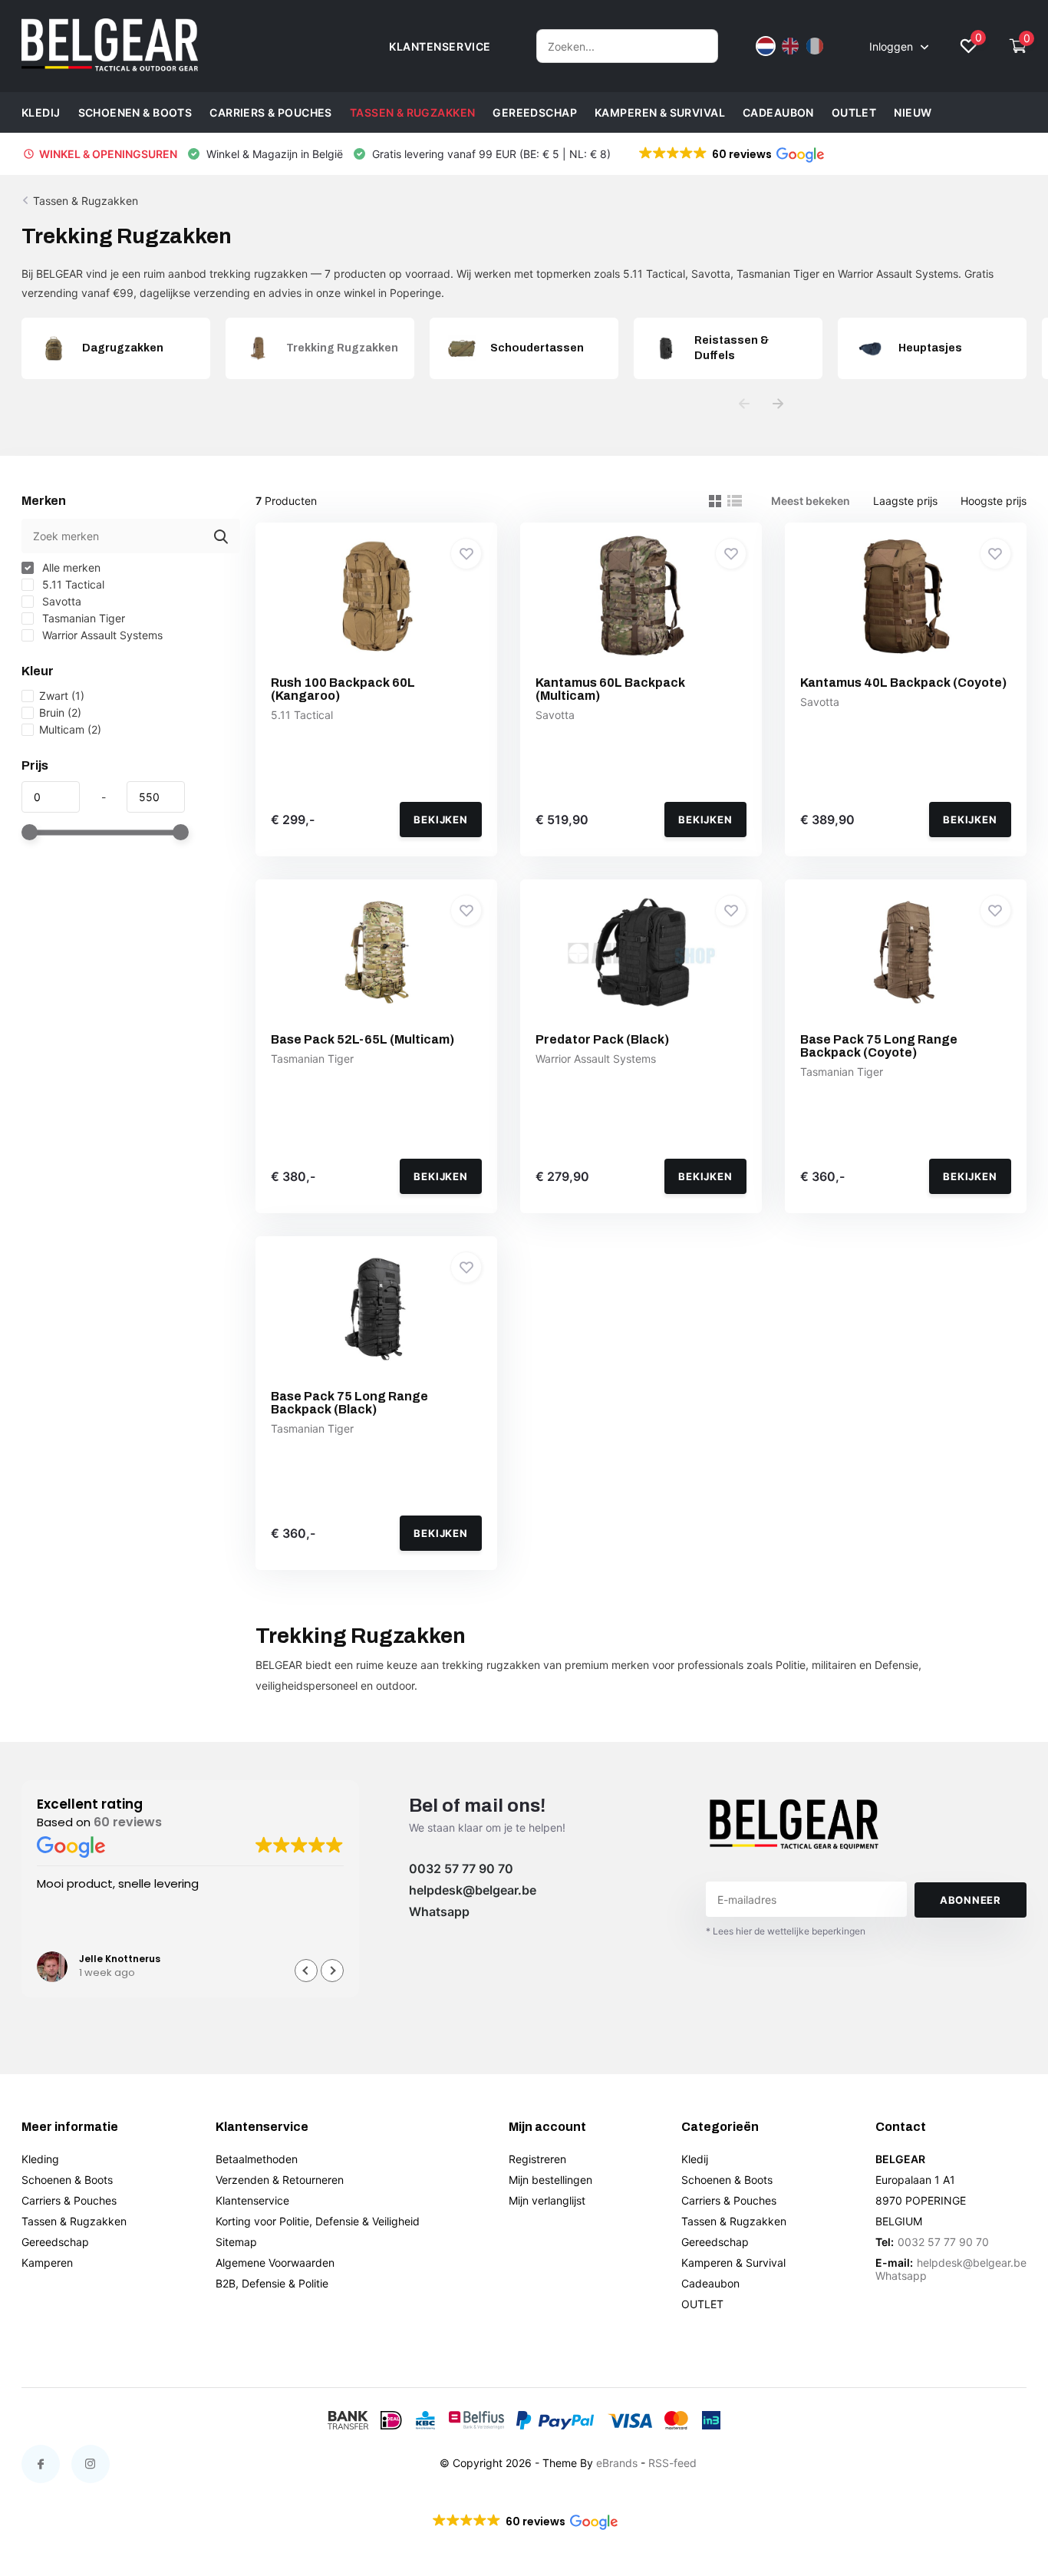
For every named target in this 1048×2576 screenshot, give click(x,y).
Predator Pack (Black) (602, 1039)
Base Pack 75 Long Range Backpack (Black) (349, 1403)
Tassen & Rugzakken (413, 112)
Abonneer (971, 1900)
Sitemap (236, 2242)
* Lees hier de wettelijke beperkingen (786, 1931)
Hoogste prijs (994, 501)
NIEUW (913, 112)
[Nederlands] (766, 46)
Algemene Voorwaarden (275, 2263)
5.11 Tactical (72, 584)
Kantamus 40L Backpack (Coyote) (903, 683)
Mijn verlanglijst (547, 2200)
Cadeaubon (778, 112)
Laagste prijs (905, 501)
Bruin (60, 712)
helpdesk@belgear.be (473, 1890)
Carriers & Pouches (271, 112)
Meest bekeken (811, 501)
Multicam (70, 729)
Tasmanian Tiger (82, 618)
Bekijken (440, 820)
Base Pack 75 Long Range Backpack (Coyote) (879, 1046)
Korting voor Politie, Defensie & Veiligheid (318, 2221)
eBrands (617, 2463)
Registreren (537, 2159)
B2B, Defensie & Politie (272, 2283)
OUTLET (854, 112)
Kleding (40, 2159)
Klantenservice (252, 2200)
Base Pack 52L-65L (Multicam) (363, 1039)
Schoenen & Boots (135, 112)
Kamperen (47, 2263)
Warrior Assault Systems (101, 635)
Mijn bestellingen (550, 2180)
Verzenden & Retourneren (280, 2180)
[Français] (815, 46)
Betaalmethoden (257, 2159)
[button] (730, 154)
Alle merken (70, 567)
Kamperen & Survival (660, 112)
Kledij (41, 112)
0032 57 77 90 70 (461, 1869)
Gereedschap (535, 112)
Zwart (62, 696)
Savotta (60, 601)
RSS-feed (672, 2463)
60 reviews (128, 1822)
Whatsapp (439, 1911)
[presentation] (744, 404)
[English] (790, 46)
